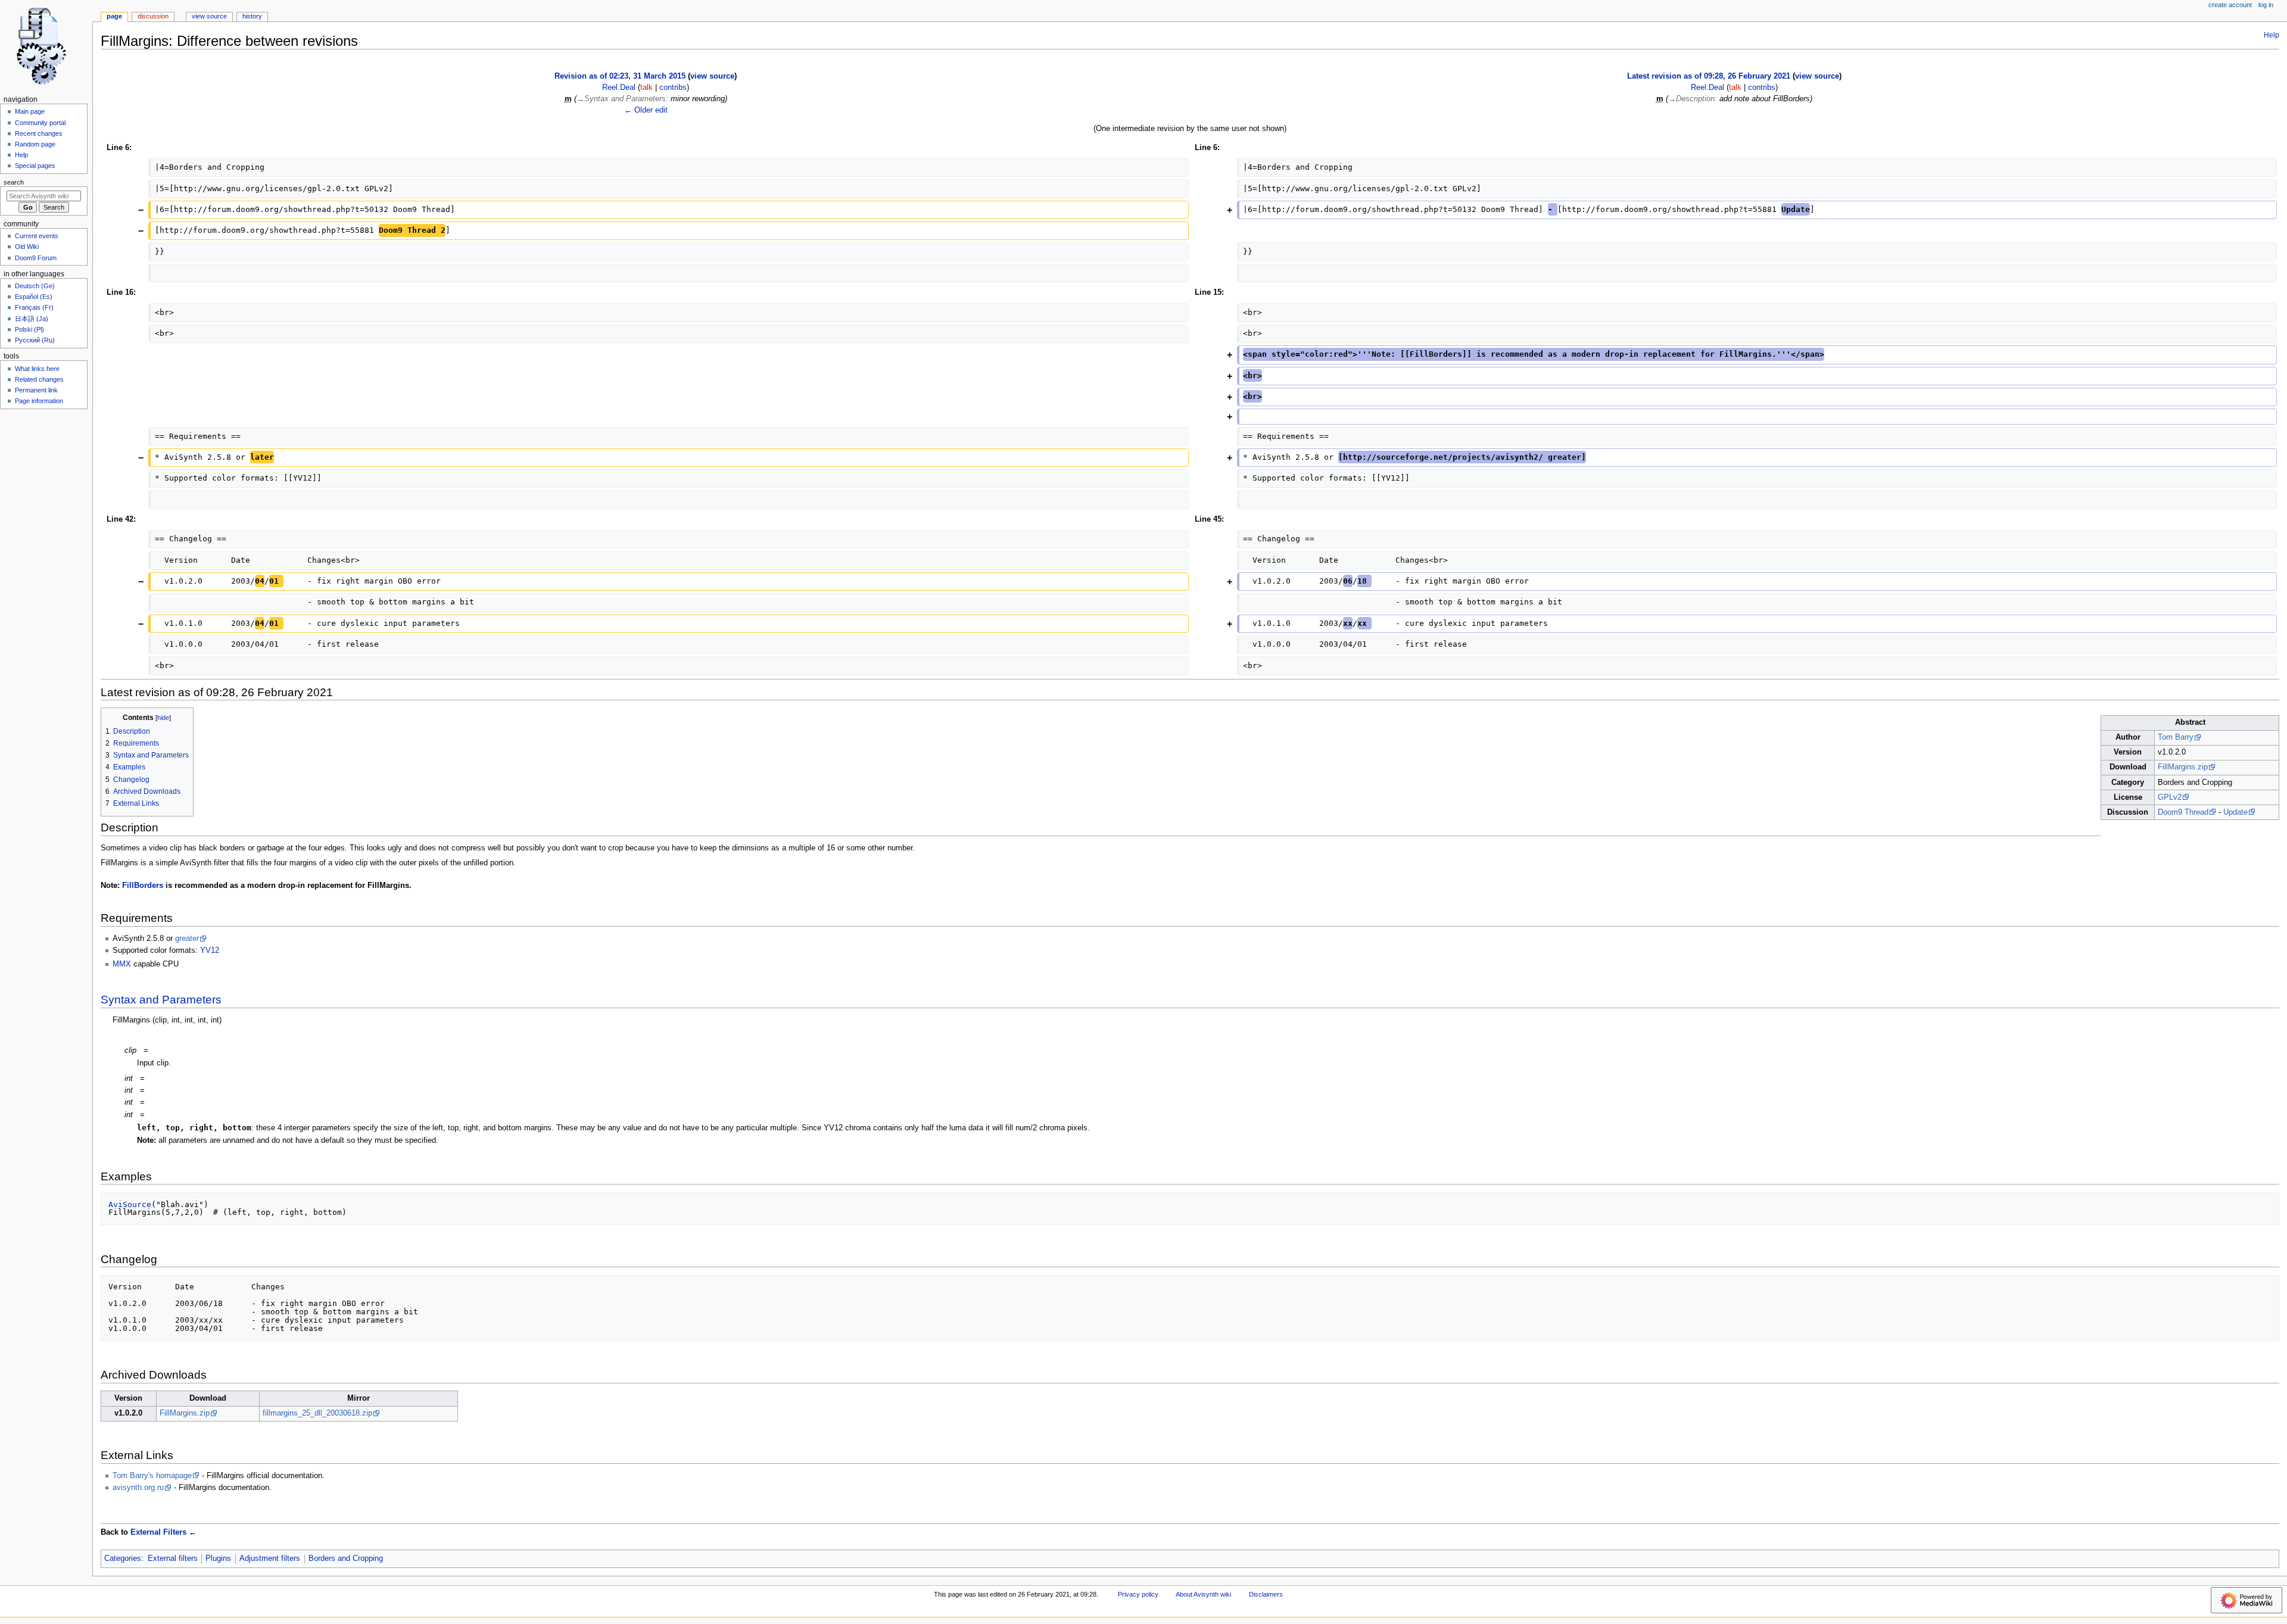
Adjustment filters (270, 1558)
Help (2272, 35)
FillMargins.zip (2183, 767)
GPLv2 (2170, 797)
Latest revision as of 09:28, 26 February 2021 (1709, 76)
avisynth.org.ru (138, 1488)
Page (114, 16)
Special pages (35, 166)
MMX (122, 964)
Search (14, 182)
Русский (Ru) (35, 340)
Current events (37, 236)
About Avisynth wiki (1203, 1594)
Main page (30, 111)
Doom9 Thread (2183, 812)
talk (646, 88)
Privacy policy (1138, 1594)
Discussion (153, 16)
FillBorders (143, 886)
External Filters (158, 1532)
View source (209, 16)
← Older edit (646, 110)
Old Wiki (27, 247)
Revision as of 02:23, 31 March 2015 (620, 76)
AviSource (130, 1204)
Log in (2266, 5)
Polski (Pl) (29, 329)
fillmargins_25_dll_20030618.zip (317, 1413)
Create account (2230, 5)
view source (712, 76)
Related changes (39, 379)
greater (187, 939)
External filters (173, 1558)
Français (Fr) (34, 307)
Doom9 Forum (36, 258)
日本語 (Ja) (32, 319)
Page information (39, 401)
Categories (123, 1558)
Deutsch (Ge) (35, 286)
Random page (35, 144)
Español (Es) (34, 297)
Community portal (40, 123)
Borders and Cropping (346, 1558)
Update (2235, 812)
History (252, 16)
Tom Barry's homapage (152, 1476)
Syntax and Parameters (161, 1000)
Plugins (218, 1558)
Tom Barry (2176, 737)
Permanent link (36, 390)
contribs (673, 88)
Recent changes (39, 133)
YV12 (210, 950)
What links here (37, 369)
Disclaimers (1266, 1594)
